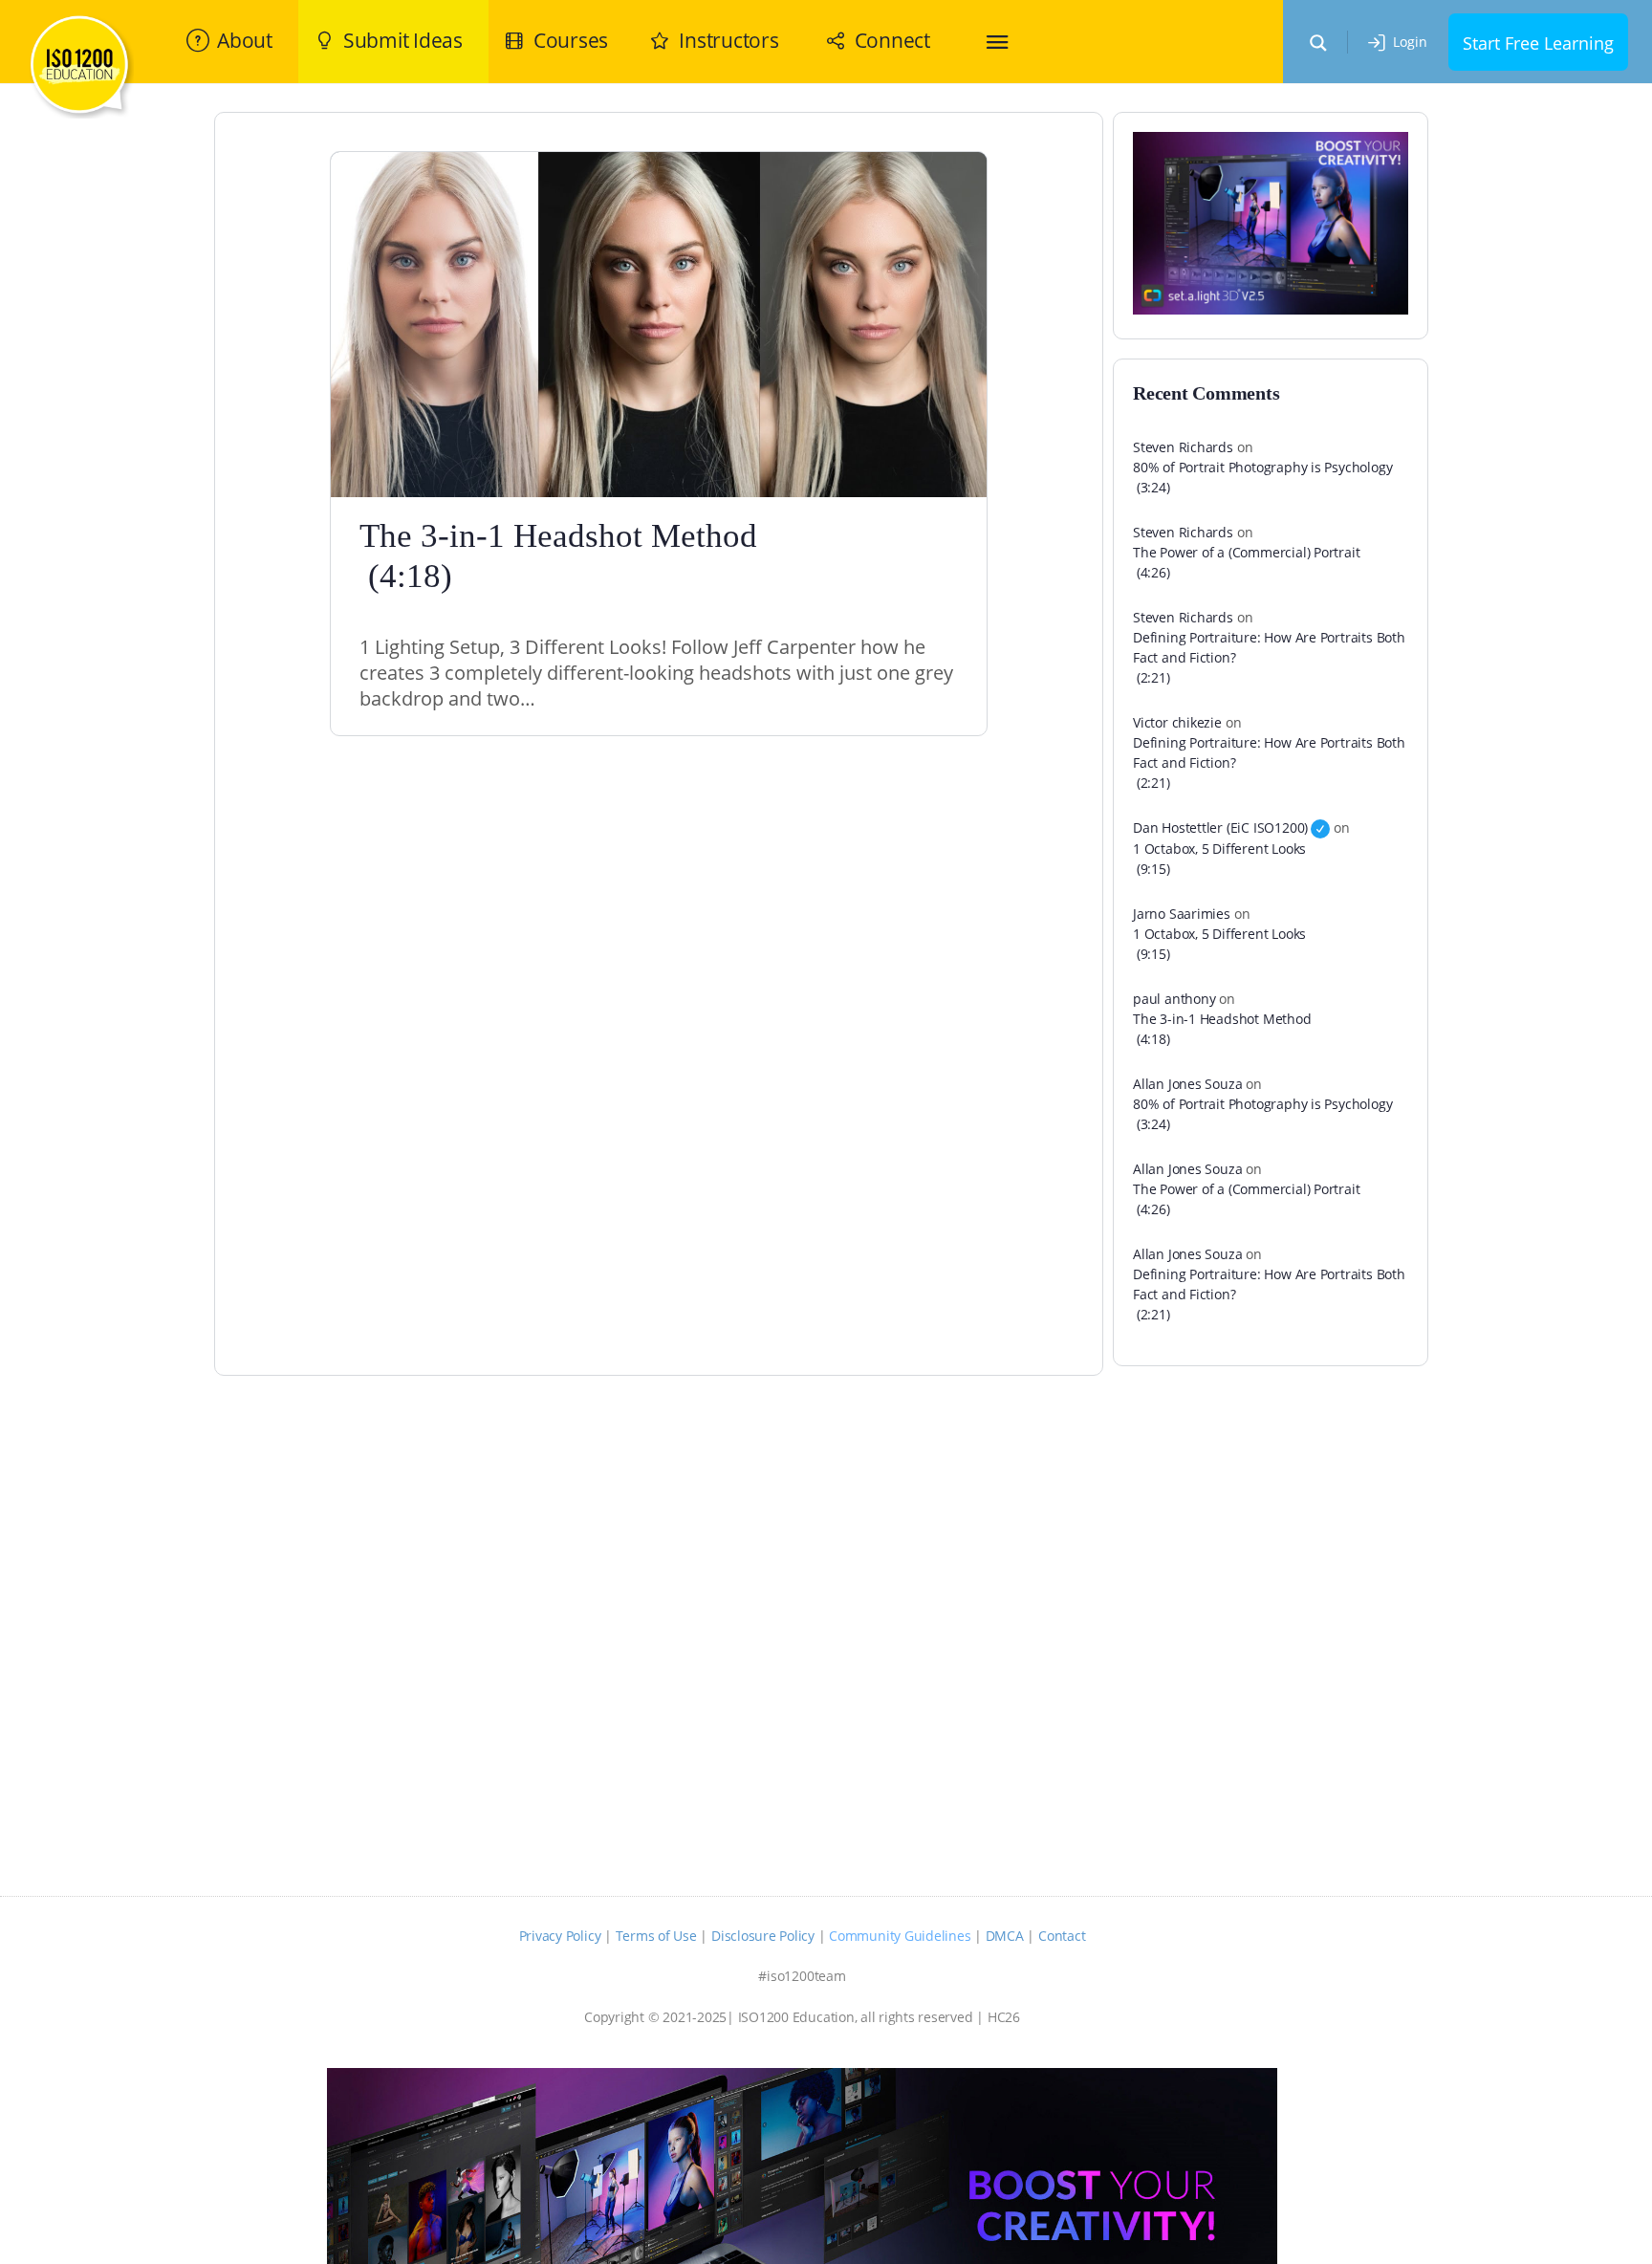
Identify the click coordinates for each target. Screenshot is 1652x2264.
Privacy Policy (560, 1936)
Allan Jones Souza (1187, 1084)
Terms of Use (656, 1936)
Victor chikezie (1177, 722)
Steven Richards (1183, 447)
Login (1410, 42)
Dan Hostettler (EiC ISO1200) (1220, 827)
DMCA (1005, 1936)
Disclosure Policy (763, 1936)
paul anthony (1174, 999)
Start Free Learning (1538, 43)
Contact (1062, 1936)
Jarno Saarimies (1182, 914)
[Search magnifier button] (1318, 43)
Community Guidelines (900, 1936)
